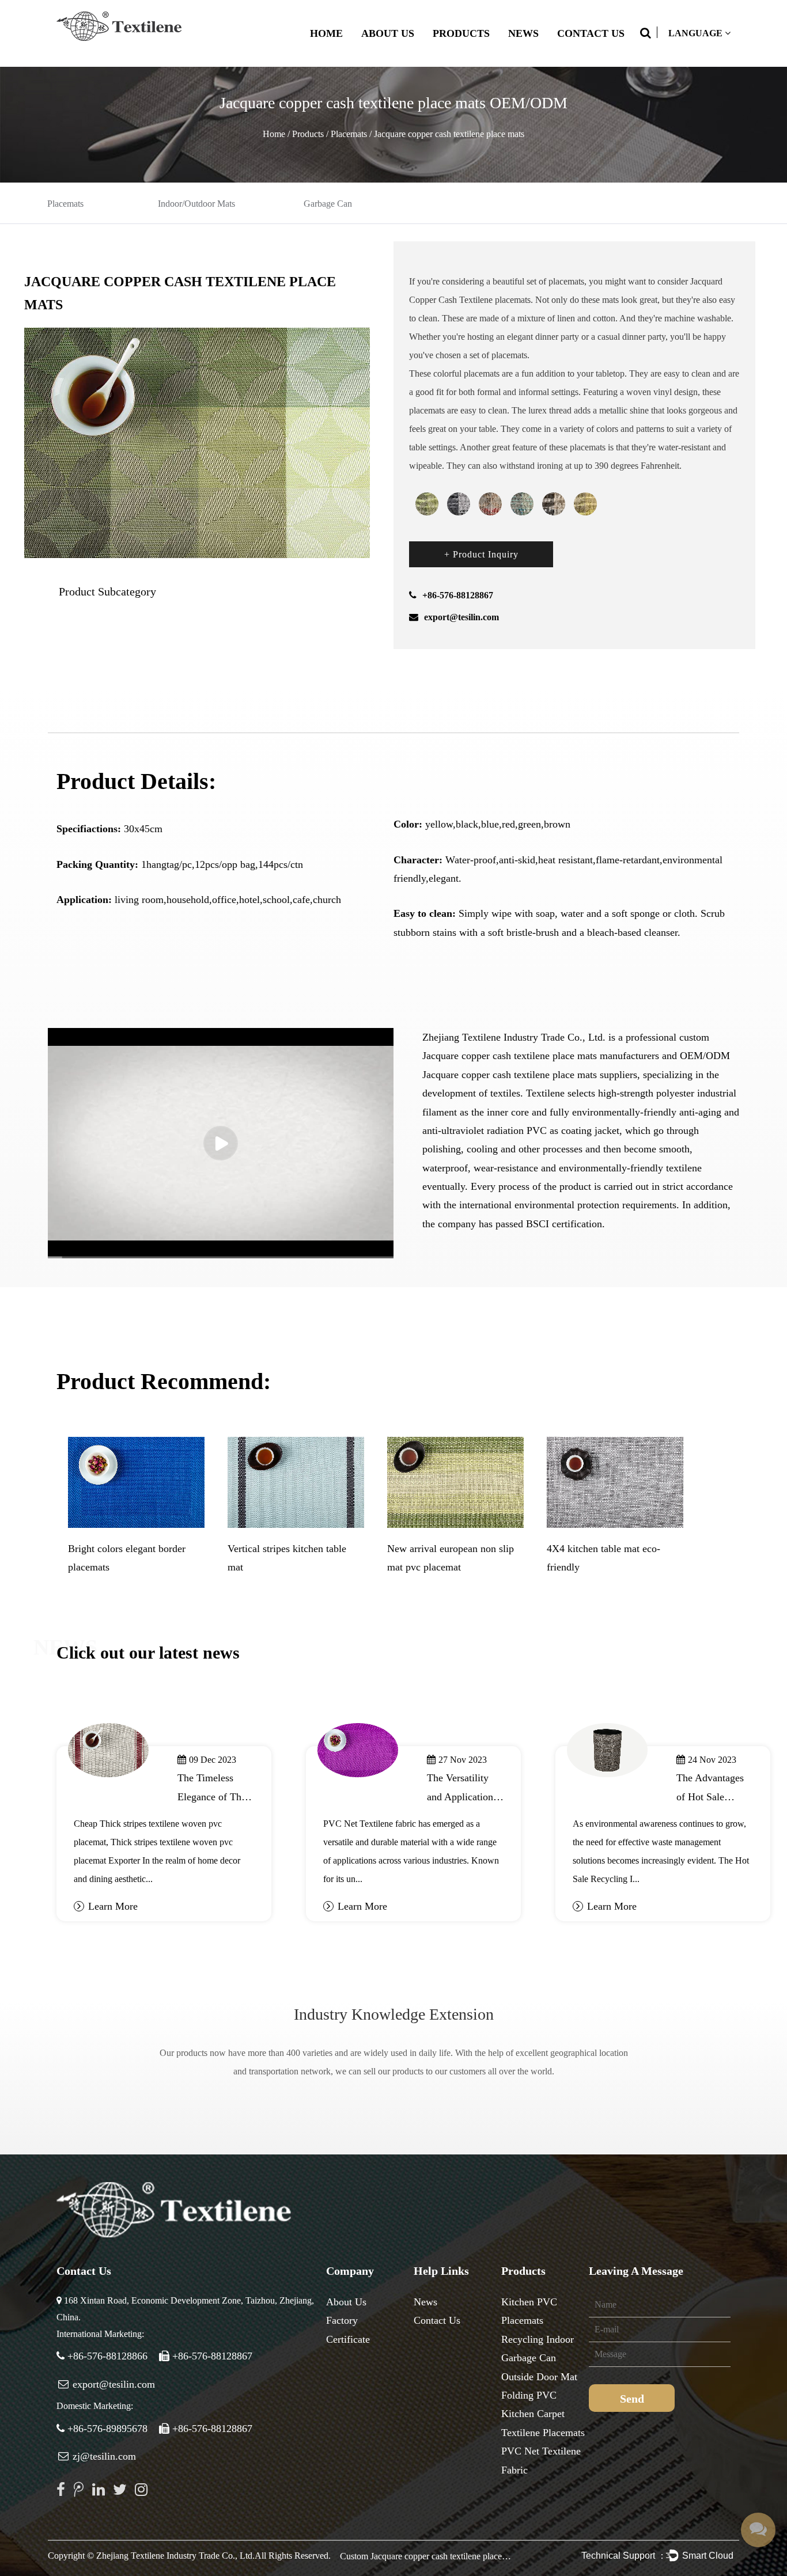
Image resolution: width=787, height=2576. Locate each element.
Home (326, 33)
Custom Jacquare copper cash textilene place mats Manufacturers (426, 2556)
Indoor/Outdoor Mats (196, 204)
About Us (388, 33)
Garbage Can (328, 204)
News (523, 33)
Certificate (348, 2339)
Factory (342, 2320)
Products (461, 33)
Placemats (349, 134)
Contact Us (591, 33)
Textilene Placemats (543, 2433)
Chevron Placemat (106, 1549)
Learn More (113, 1906)
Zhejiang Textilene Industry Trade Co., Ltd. (175, 2556)
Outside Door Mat (539, 2377)
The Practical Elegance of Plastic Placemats (463, 1797)
